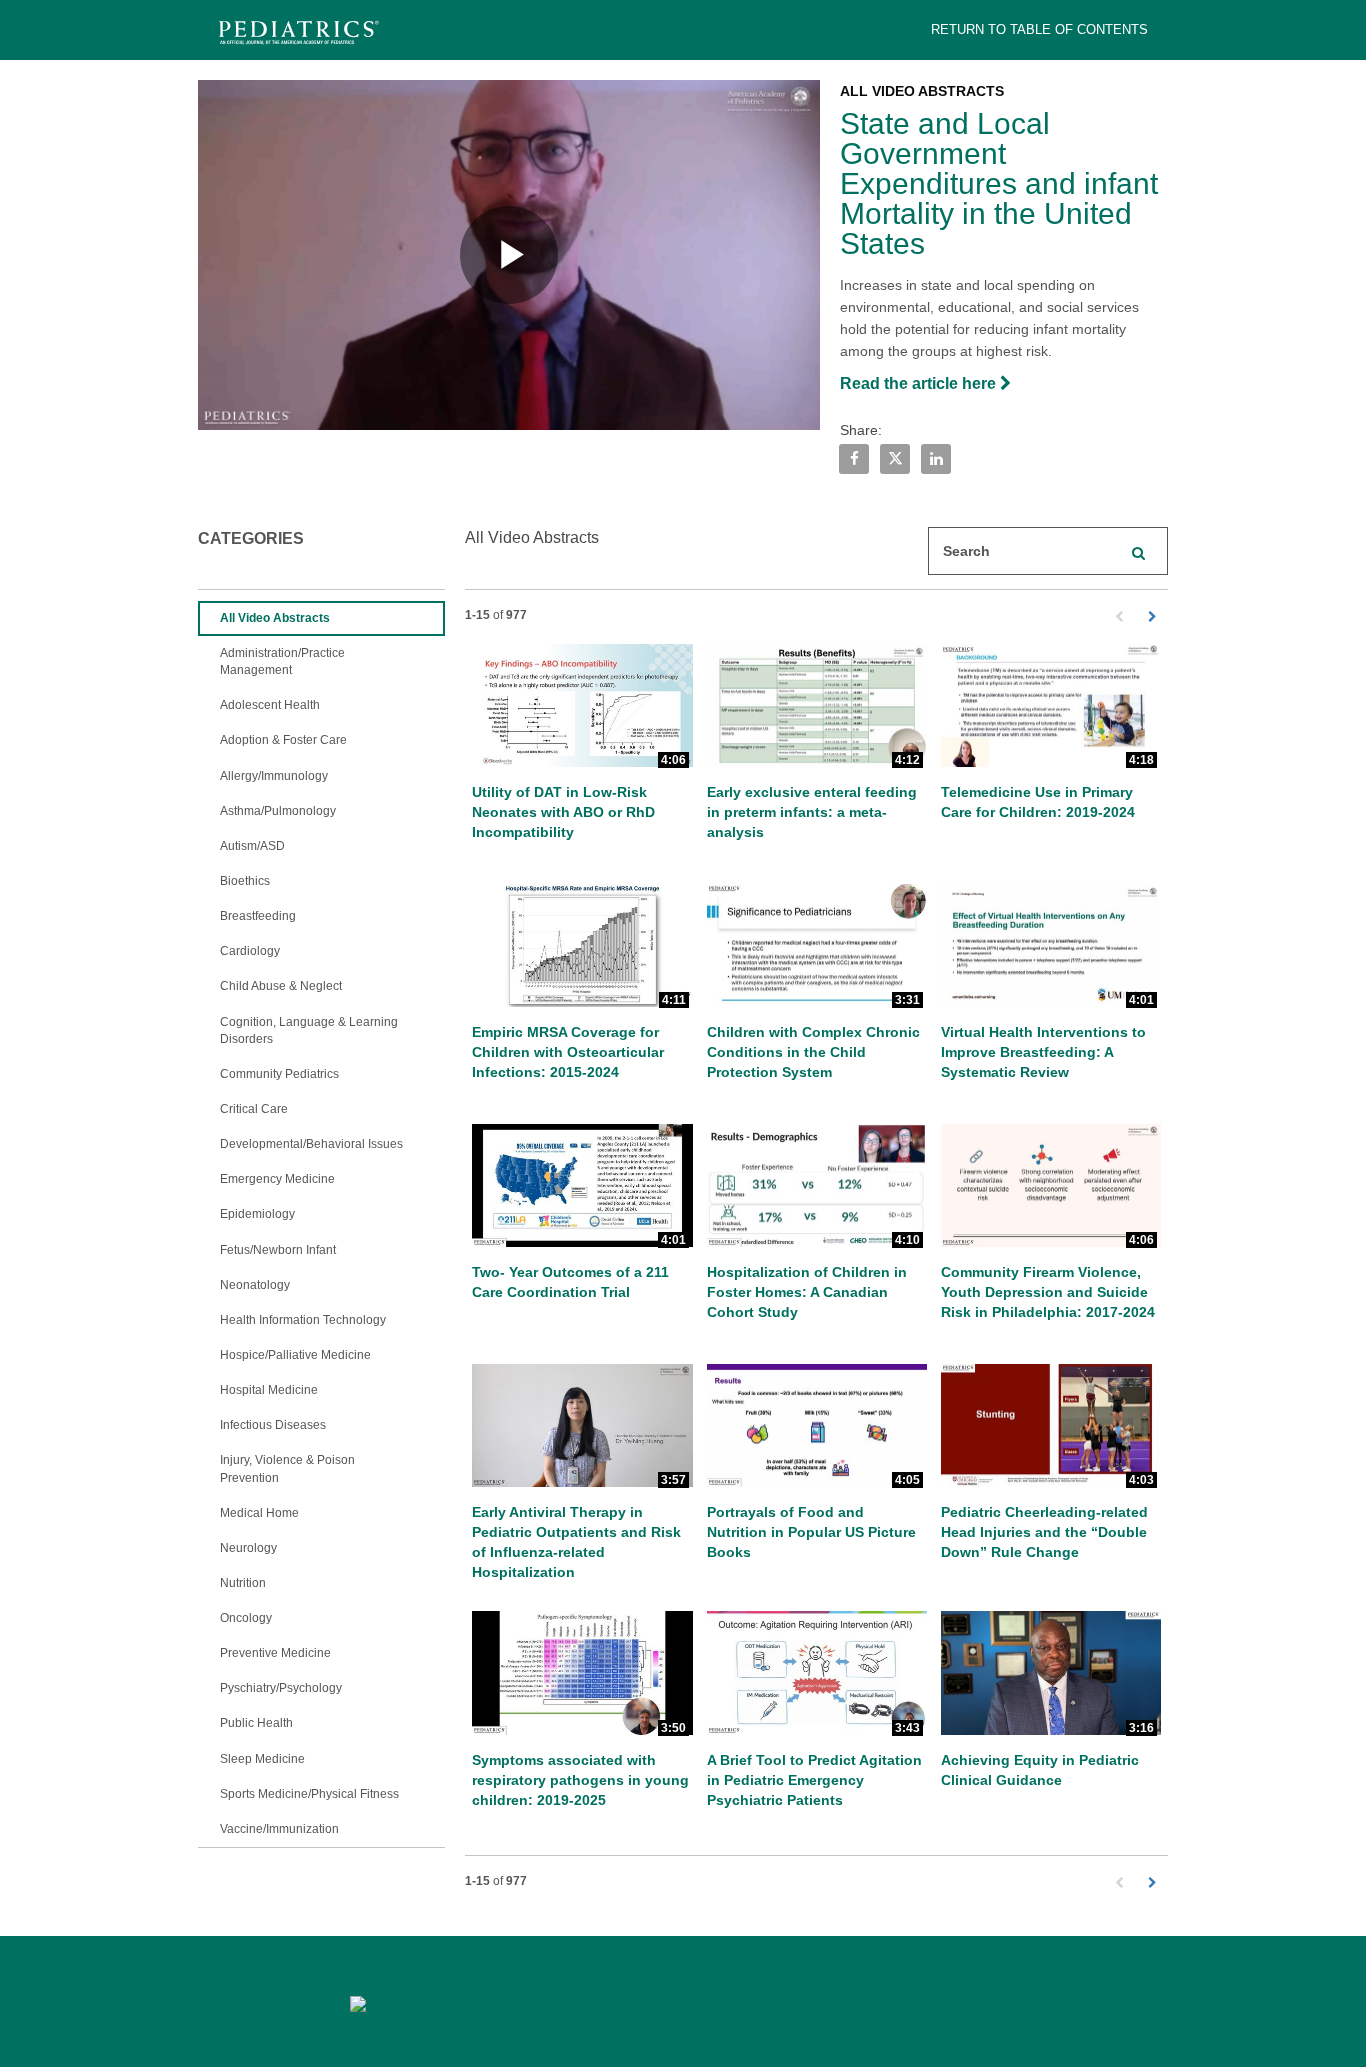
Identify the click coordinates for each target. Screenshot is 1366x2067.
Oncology (246, 1618)
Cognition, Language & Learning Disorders (309, 1030)
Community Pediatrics (279, 1074)
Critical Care (254, 1109)
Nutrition (243, 1583)
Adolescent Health (270, 705)
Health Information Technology (303, 1320)
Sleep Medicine (262, 1759)
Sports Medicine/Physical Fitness (309, 1794)
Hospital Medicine (269, 1390)
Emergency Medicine (277, 1179)
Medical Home (259, 1513)
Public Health (256, 1723)
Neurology (248, 1548)
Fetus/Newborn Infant (278, 1250)
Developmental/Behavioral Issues (311, 1144)
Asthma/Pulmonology (278, 811)
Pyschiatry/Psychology (281, 1688)
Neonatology (255, 1285)
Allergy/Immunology (274, 776)
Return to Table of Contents (1039, 29)
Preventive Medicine (275, 1653)
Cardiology (250, 951)
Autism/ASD (252, 846)
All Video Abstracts (275, 618)
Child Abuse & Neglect (281, 986)
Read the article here (920, 383)
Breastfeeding (258, 916)
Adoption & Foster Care (283, 740)
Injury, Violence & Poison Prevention (287, 1468)
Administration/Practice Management (282, 661)
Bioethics (245, 881)
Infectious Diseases (273, 1425)
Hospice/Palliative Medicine (295, 1355)
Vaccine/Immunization (279, 1829)
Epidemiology (257, 1214)
